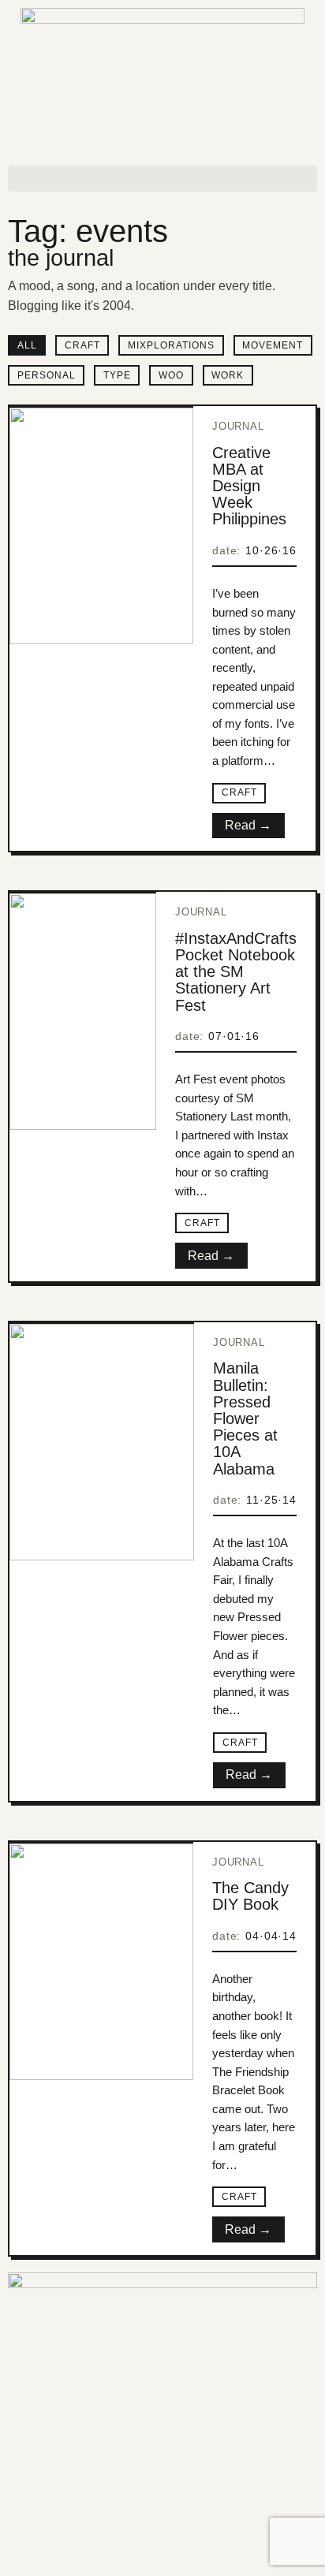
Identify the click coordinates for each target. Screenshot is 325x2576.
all (27, 345)
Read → (248, 825)
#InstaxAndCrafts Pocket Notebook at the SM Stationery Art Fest (236, 972)
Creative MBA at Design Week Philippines (249, 486)
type (117, 375)
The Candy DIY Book (250, 1896)
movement (273, 345)
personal (47, 375)
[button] (162, 179)
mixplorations (171, 345)
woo (171, 375)
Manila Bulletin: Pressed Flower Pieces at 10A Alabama (245, 1418)
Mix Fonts (144, 2538)
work (228, 375)
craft (82, 345)
